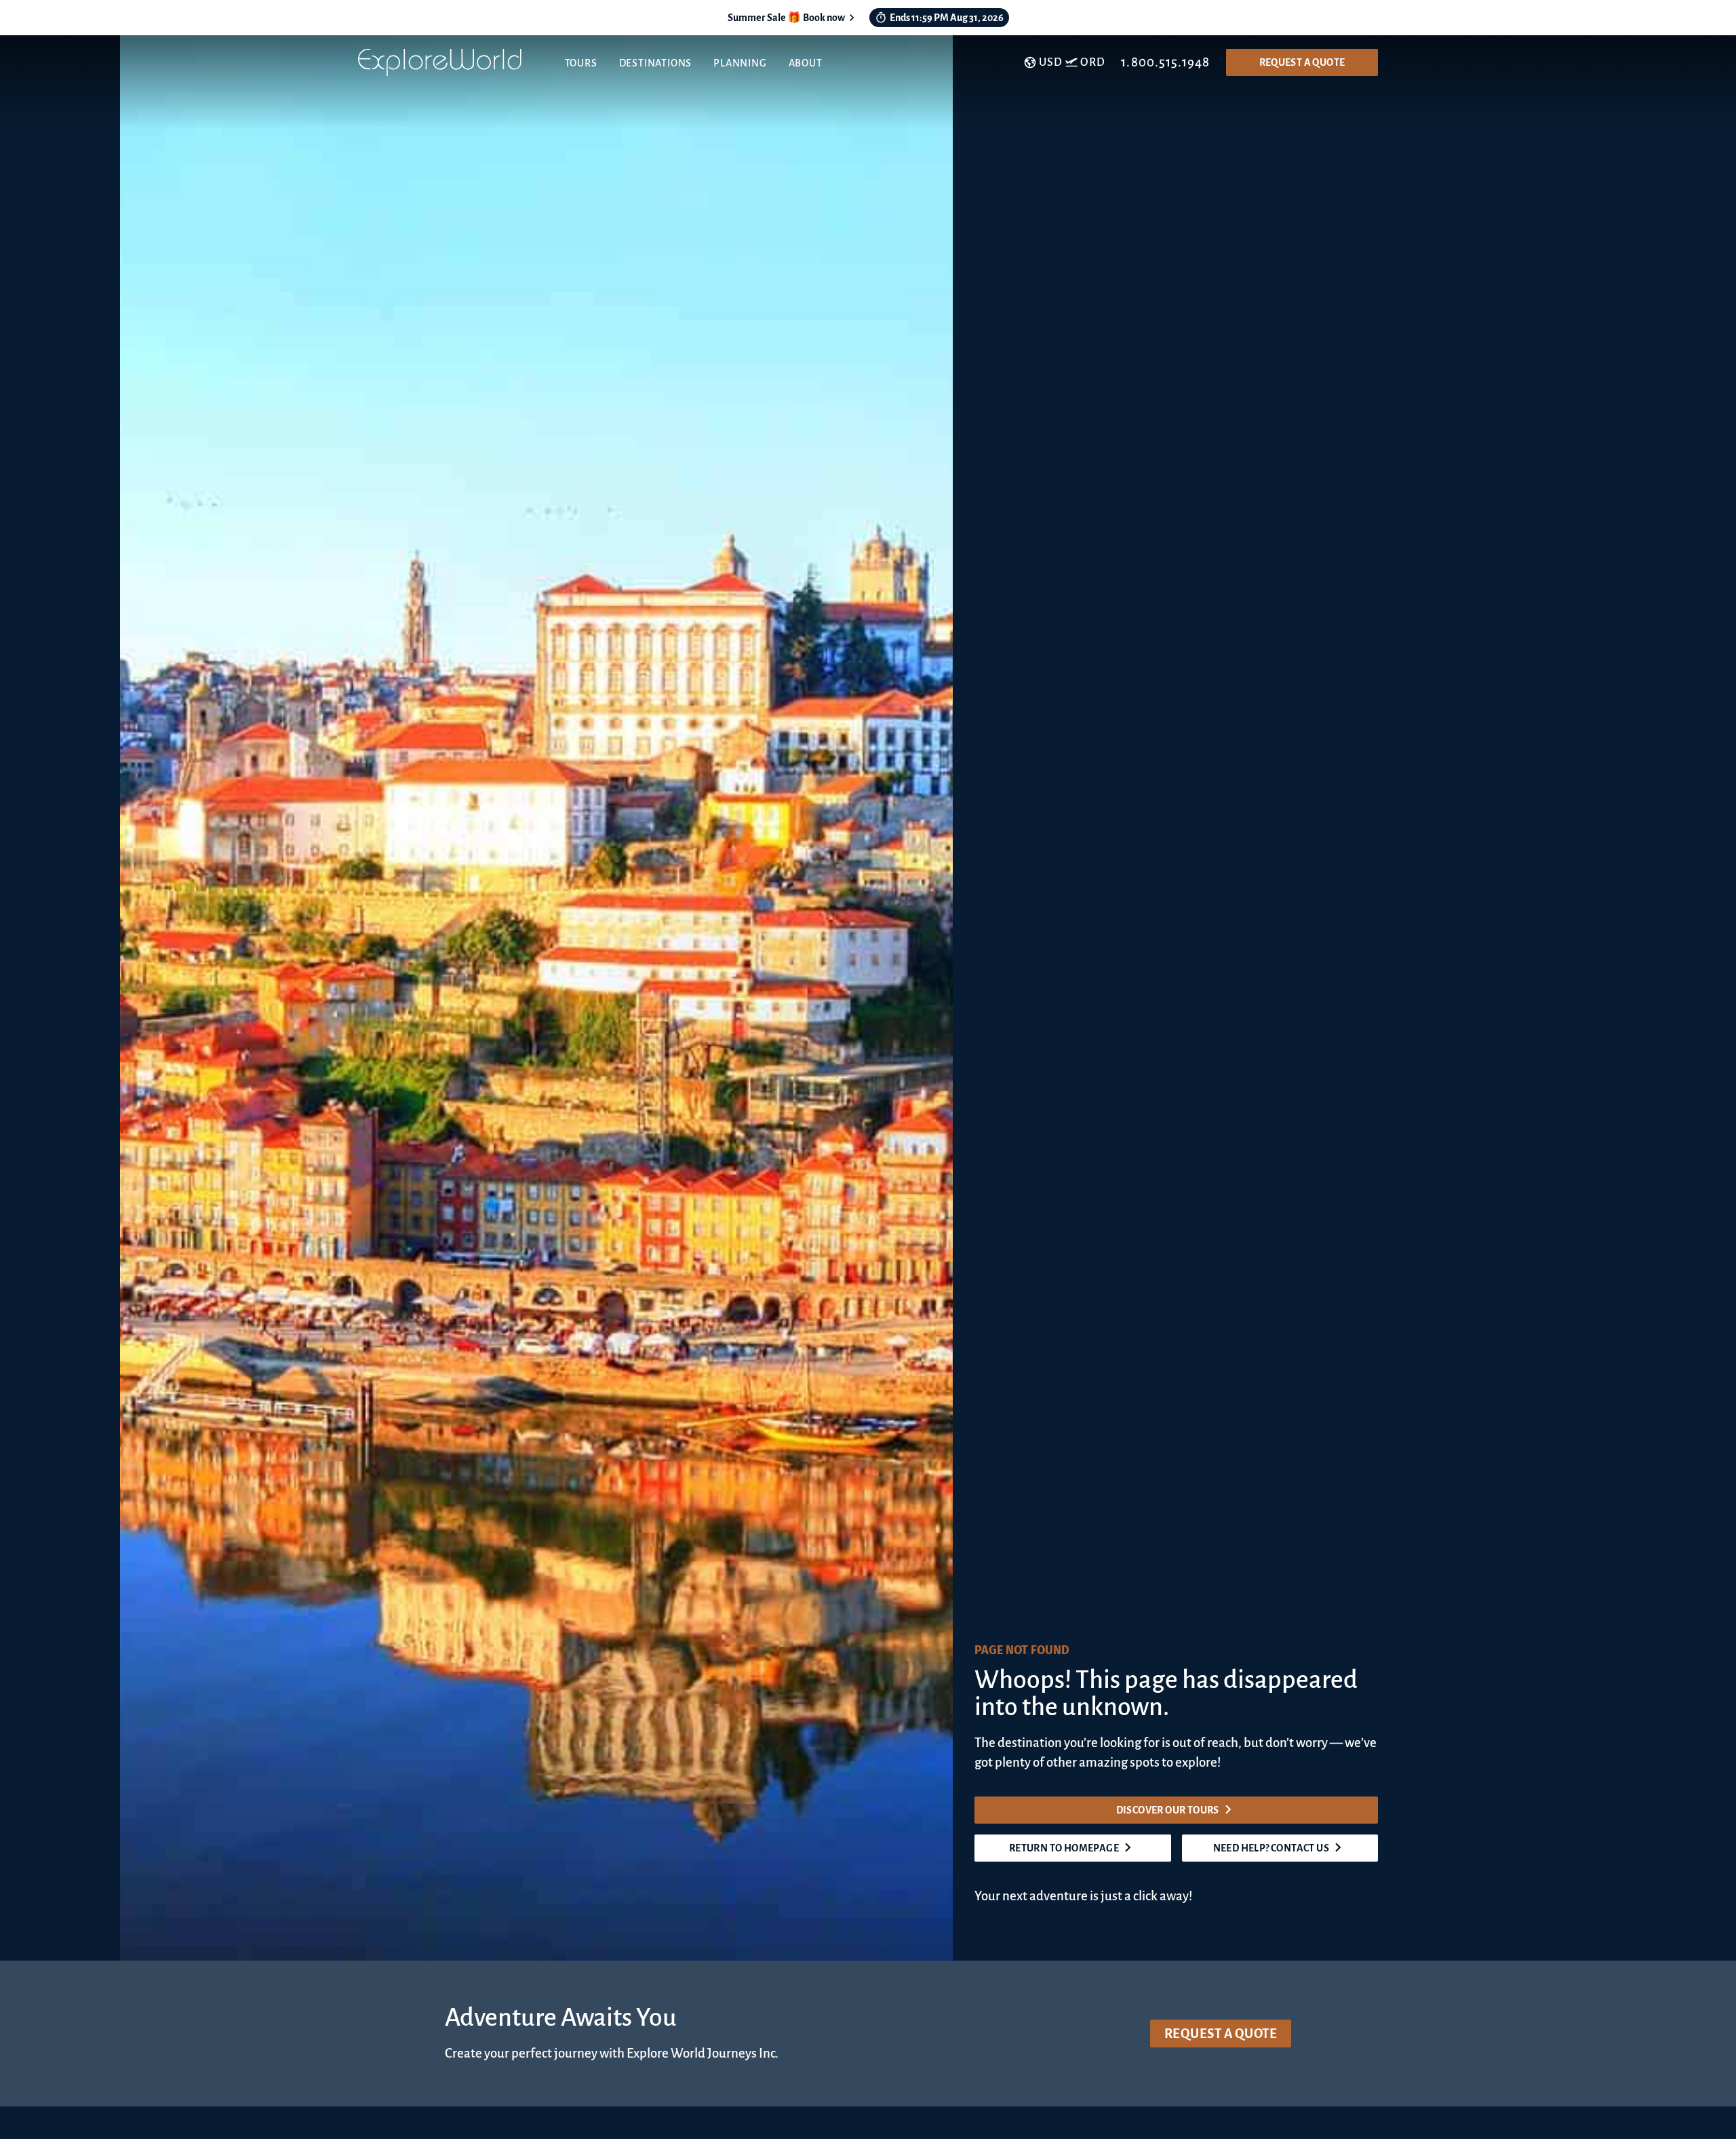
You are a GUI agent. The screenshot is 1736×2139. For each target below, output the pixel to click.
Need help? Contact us (1271, 1848)
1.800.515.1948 (1165, 62)
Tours (581, 63)
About (806, 63)
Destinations (656, 63)
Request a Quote (1302, 62)
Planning (740, 63)
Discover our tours (1168, 1810)
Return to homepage (1064, 1848)
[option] (667, 998)
